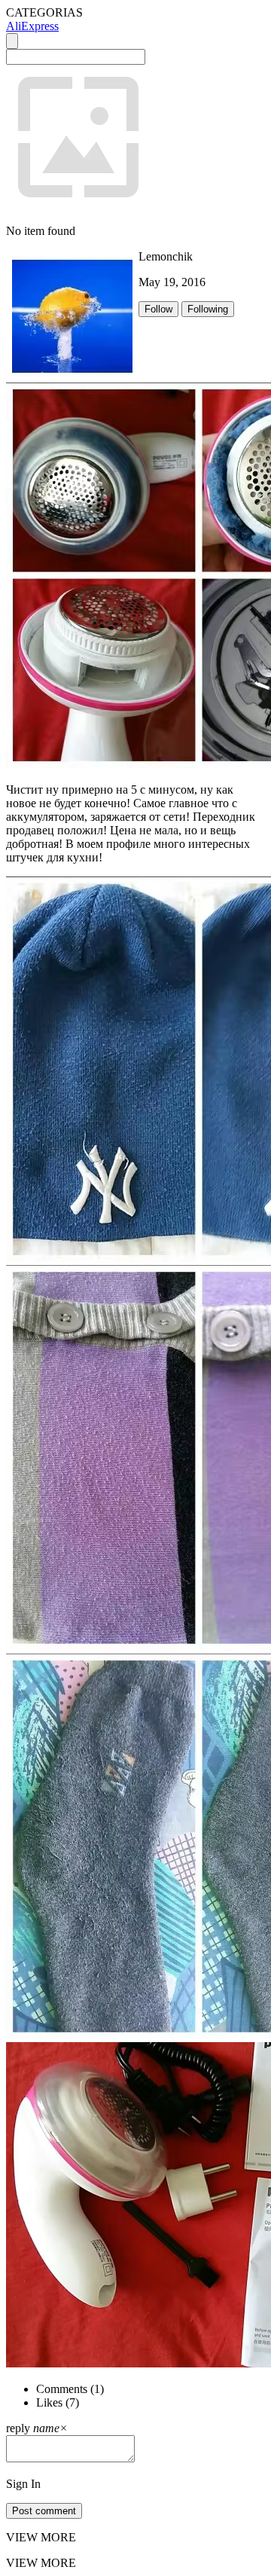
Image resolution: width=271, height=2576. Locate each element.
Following (208, 309)
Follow (158, 309)
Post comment (44, 2511)
